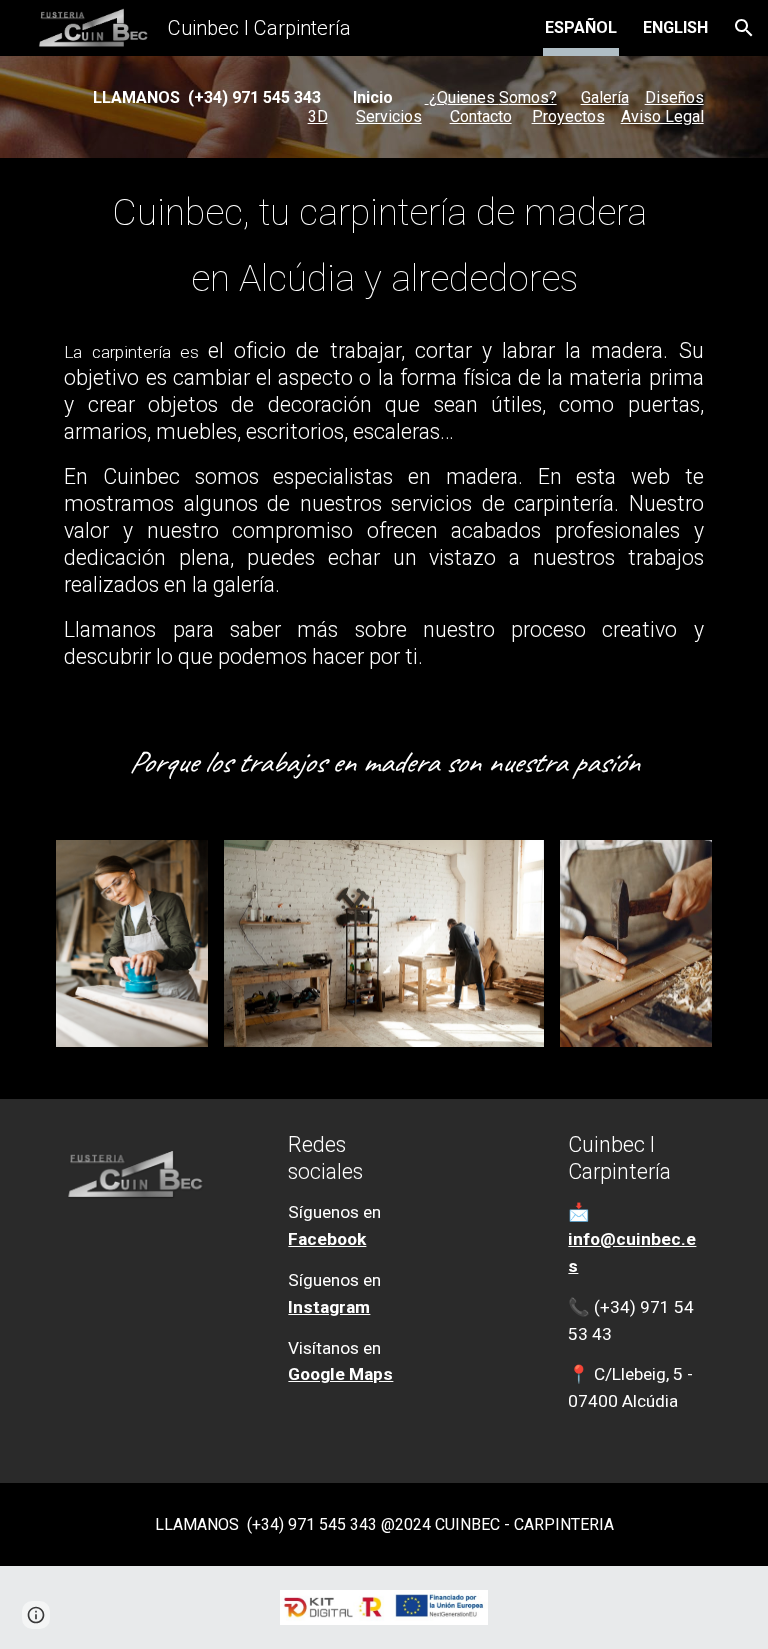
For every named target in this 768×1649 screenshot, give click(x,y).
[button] (744, 28)
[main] (383, 107)
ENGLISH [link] (675, 27)
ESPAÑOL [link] (581, 27)
